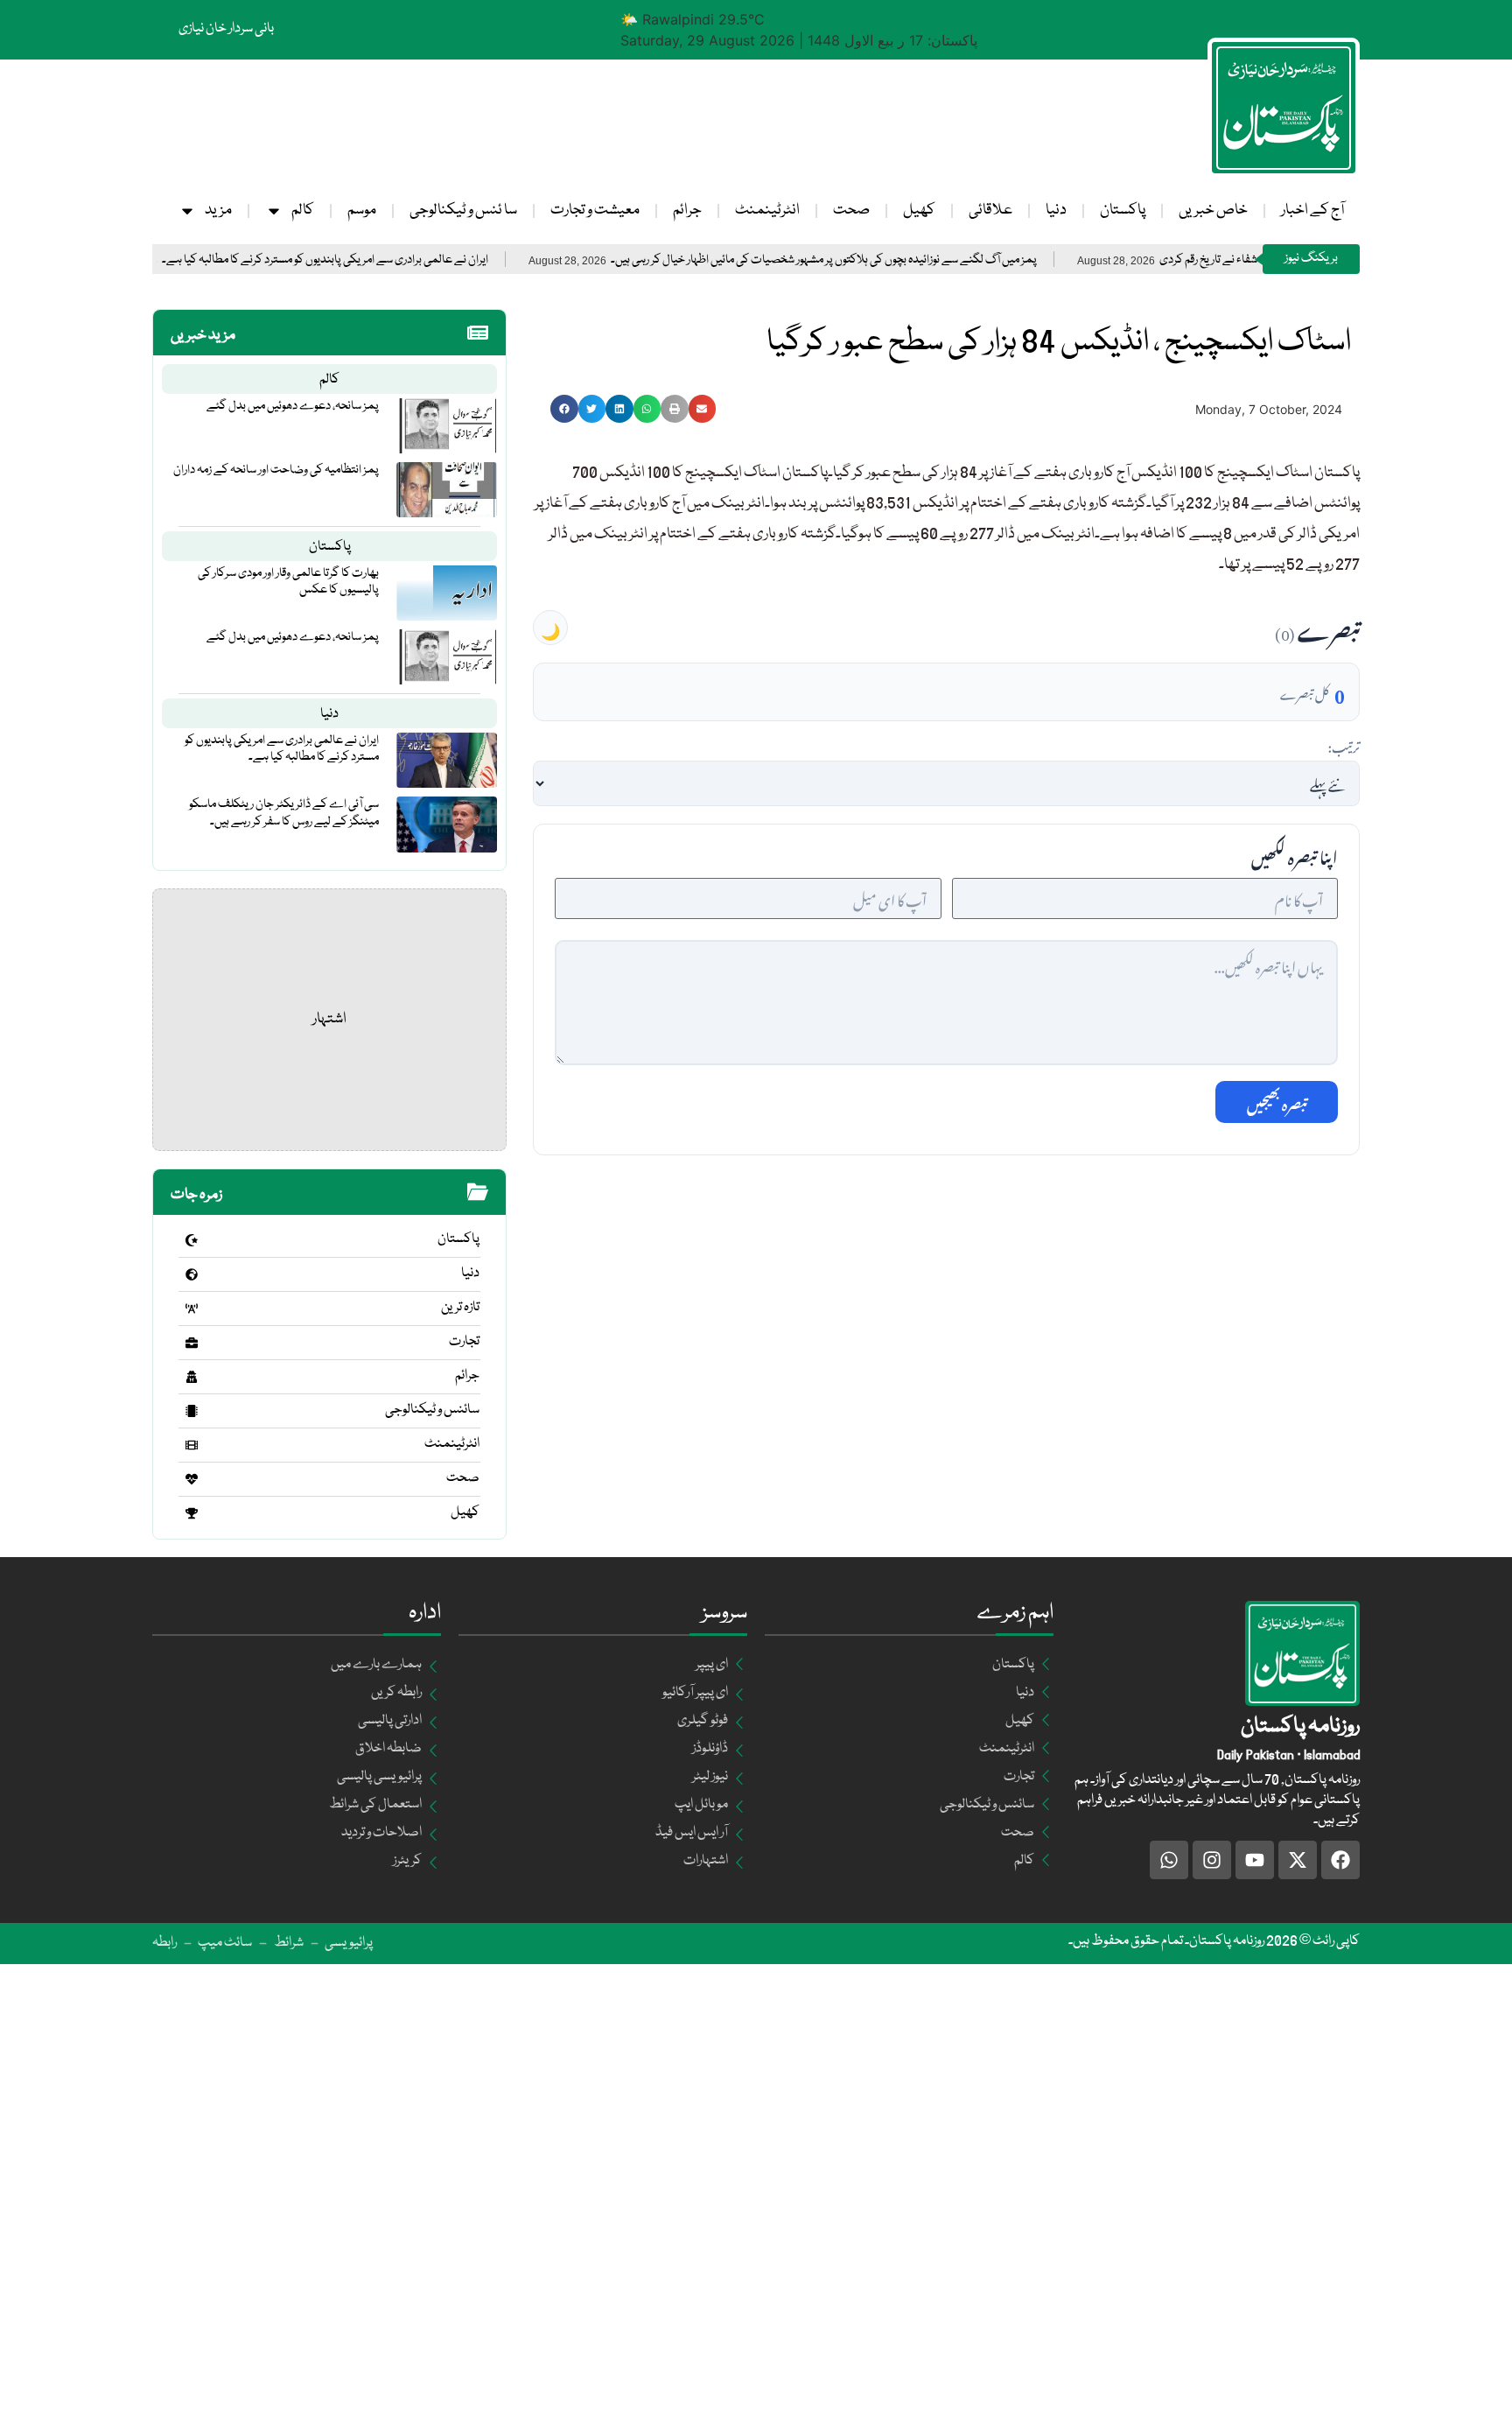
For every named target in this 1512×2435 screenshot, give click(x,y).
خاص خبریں (1213, 211)
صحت (851, 211)
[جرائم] (192, 1377)
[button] (564, 409)
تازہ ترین (460, 1308)
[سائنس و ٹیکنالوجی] (192, 1411)
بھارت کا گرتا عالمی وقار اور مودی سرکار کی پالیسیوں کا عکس (288, 582)
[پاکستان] (192, 1240)
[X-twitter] (1298, 1860)
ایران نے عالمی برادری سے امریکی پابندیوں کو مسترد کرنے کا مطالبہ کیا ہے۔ (398, 260)
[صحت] (192, 1479)
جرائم (687, 211)
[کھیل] (192, 1513)
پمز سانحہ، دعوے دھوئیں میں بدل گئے (293, 406)
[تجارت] (192, 1343)
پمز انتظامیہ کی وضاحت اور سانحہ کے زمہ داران (276, 470)
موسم (362, 211)
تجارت (464, 1342)
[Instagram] (1212, 1860)
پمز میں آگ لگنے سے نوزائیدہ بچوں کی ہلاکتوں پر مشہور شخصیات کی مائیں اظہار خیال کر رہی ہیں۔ (896, 260)
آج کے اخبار (1312, 211)
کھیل (919, 211)
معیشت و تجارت (595, 211)
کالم (303, 211)
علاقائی (990, 211)
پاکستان (1123, 211)
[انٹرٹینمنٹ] (192, 1445)
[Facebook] (1340, 1860)
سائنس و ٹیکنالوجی (432, 1410)
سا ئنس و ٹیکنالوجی (463, 211)
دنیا (1056, 211)
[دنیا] (192, 1274)
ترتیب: (1344, 745)
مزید (218, 211)
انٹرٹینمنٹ (767, 211)
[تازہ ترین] (192, 1309)
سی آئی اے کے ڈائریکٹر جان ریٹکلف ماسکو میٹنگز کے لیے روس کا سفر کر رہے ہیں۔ (284, 813)
